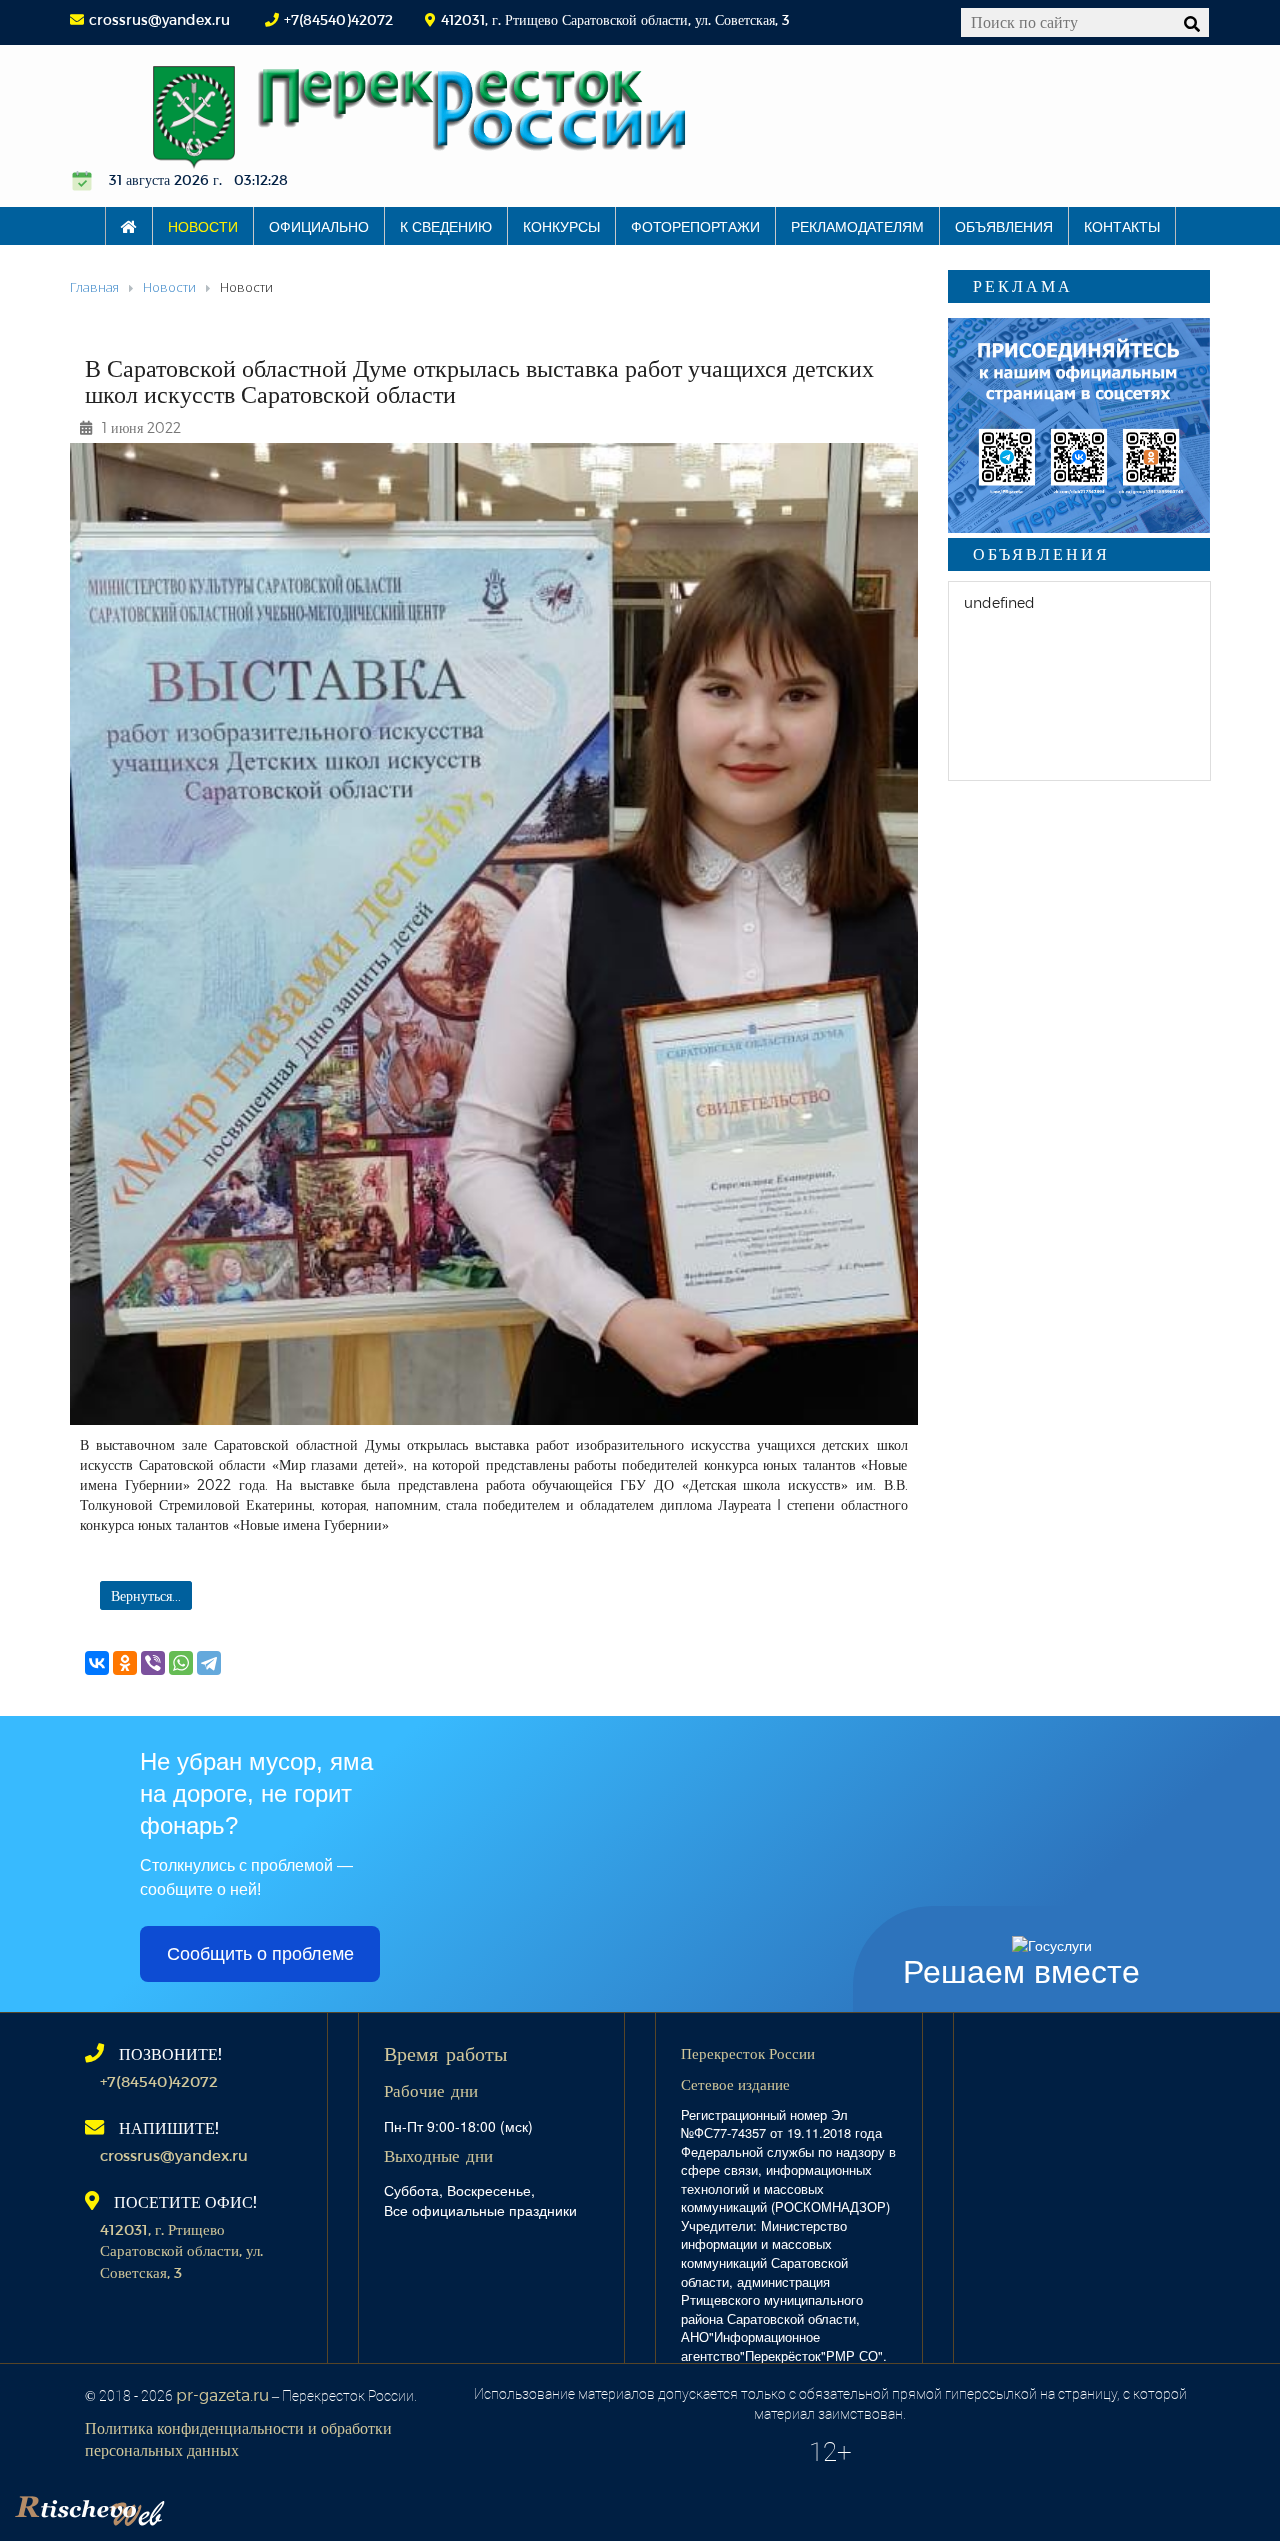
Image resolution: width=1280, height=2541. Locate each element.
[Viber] (153, 1663)
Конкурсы (561, 226)
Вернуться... (146, 1595)
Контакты (1122, 226)
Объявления (1004, 226)
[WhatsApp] (181, 1663)
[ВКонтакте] (97, 1663)
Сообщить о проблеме (260, 1954)
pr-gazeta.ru (222, 2394)
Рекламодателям (857, 226)
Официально (319, 226)
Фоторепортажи (695, 226)
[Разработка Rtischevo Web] (190, 2506)
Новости (203, 226)
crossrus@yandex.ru (159, 19)
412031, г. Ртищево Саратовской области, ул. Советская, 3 (181, 2250)
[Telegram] (209, 1663)
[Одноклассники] (125, 1663)
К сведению (446, 226)
